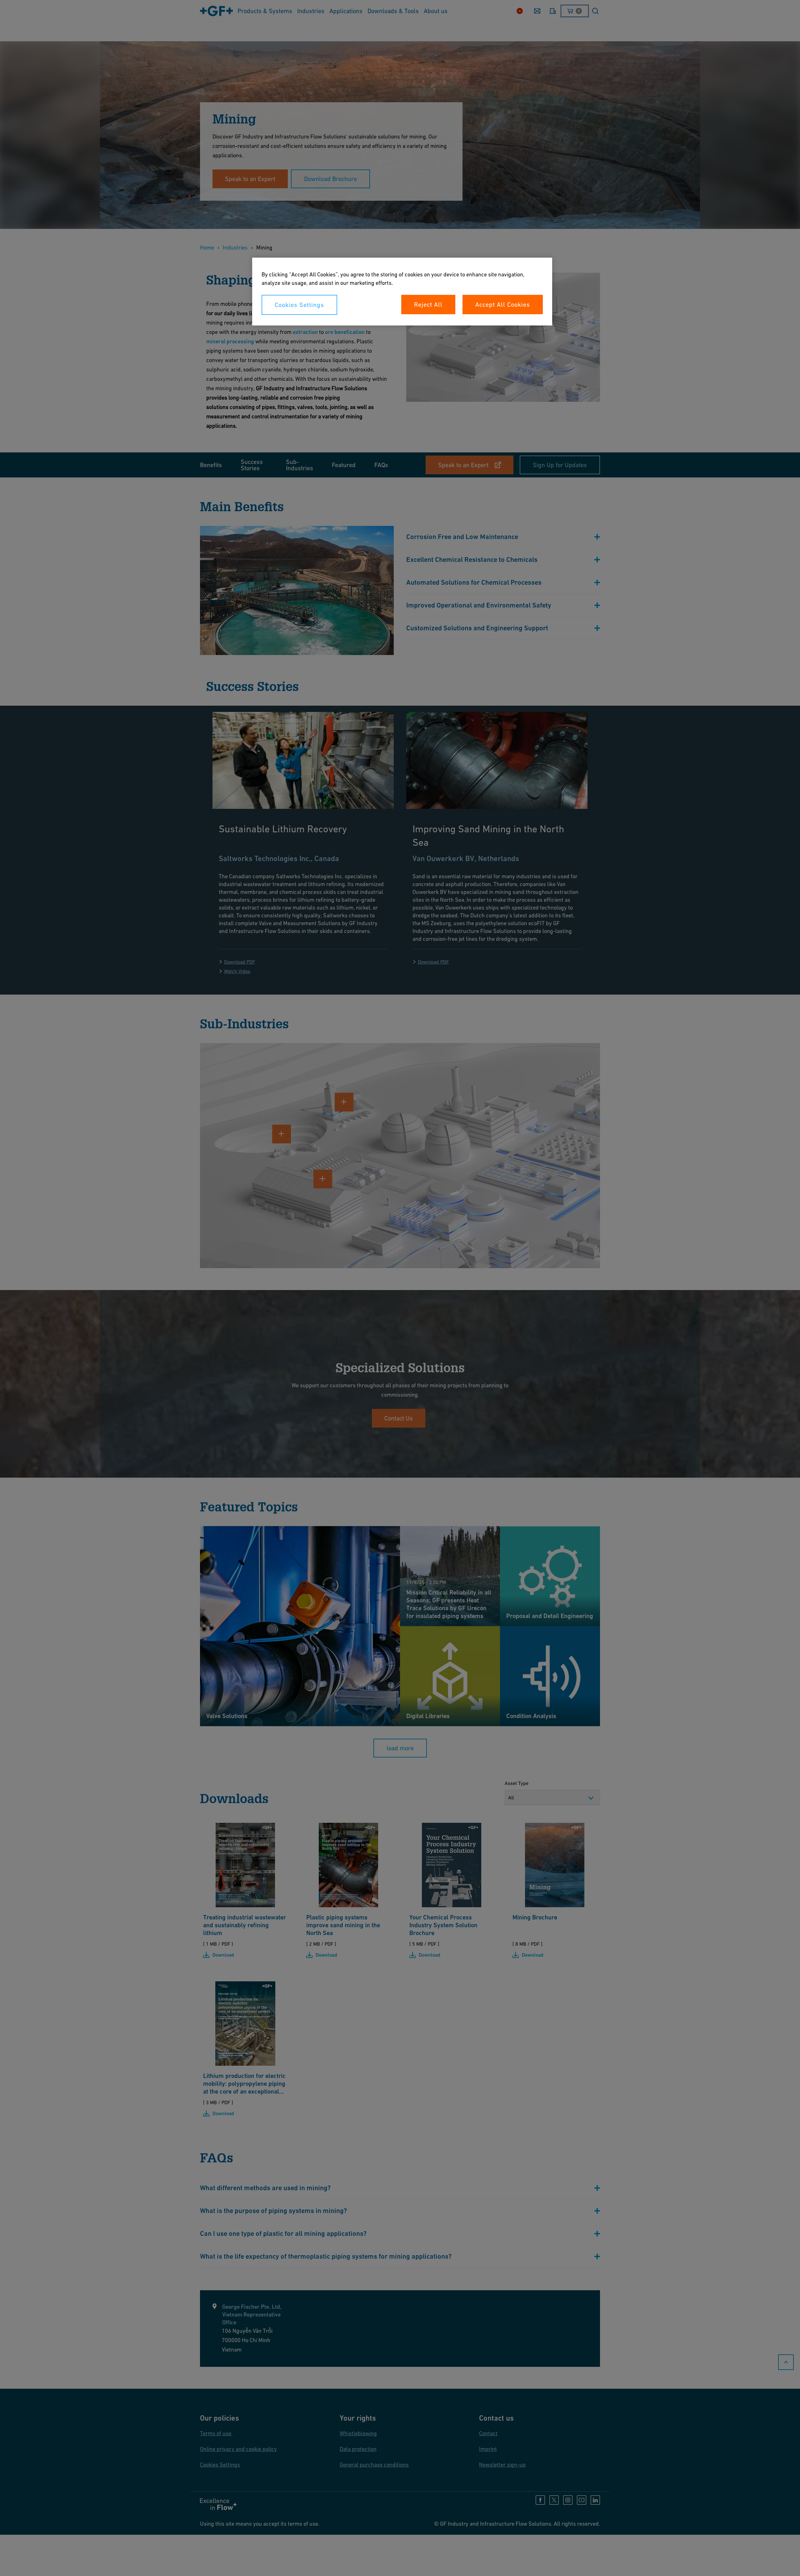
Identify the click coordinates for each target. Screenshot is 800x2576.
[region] (402, 292)
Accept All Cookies (503, 305)
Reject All (428, 305)
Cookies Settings (299, 305)
